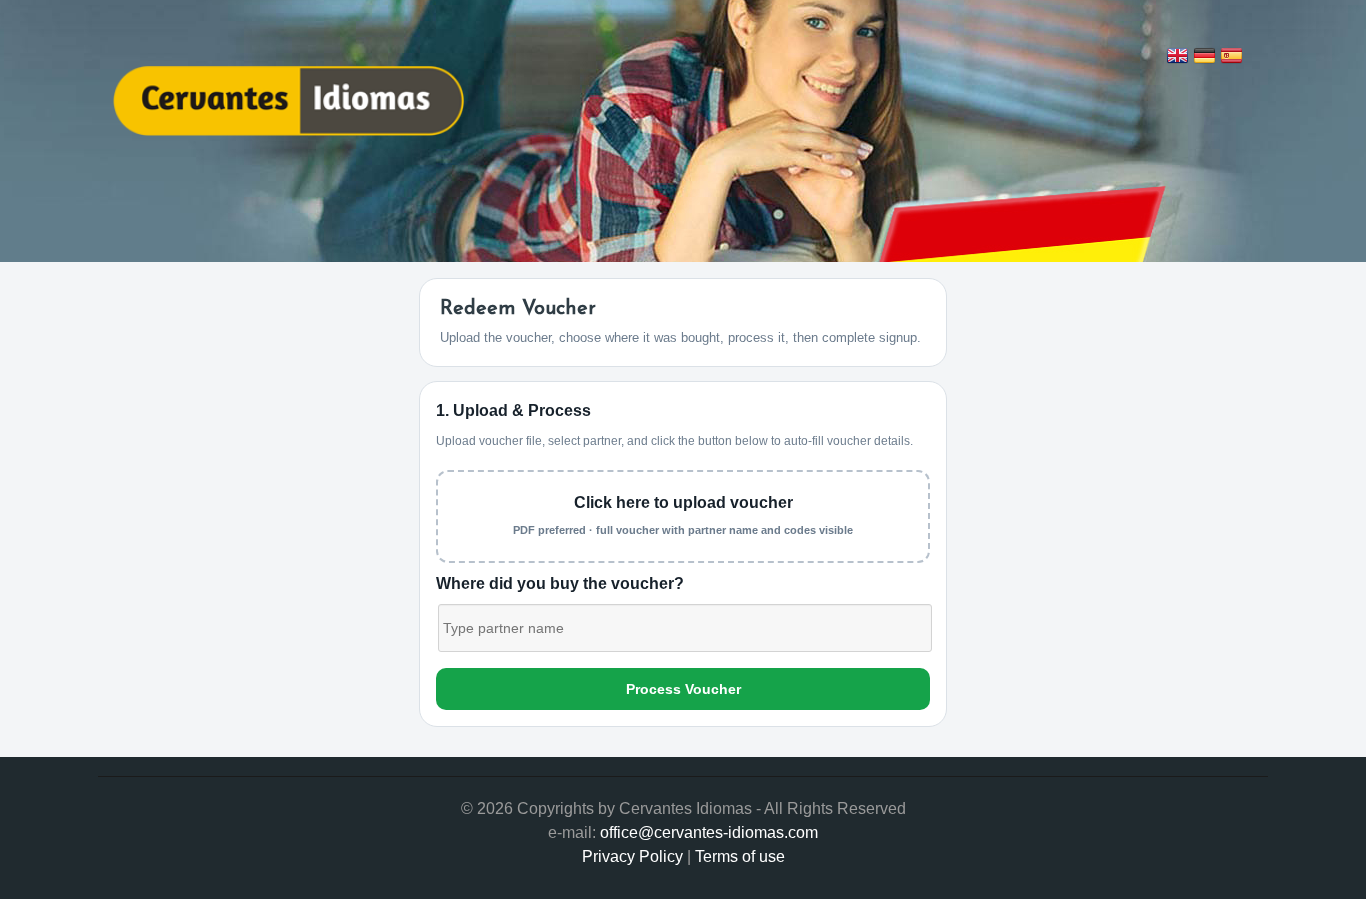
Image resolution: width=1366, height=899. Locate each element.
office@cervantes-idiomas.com (709, 832)
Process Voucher (683, 689)
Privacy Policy (632, 856)
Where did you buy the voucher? (560, 583)
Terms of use (740, 856)
